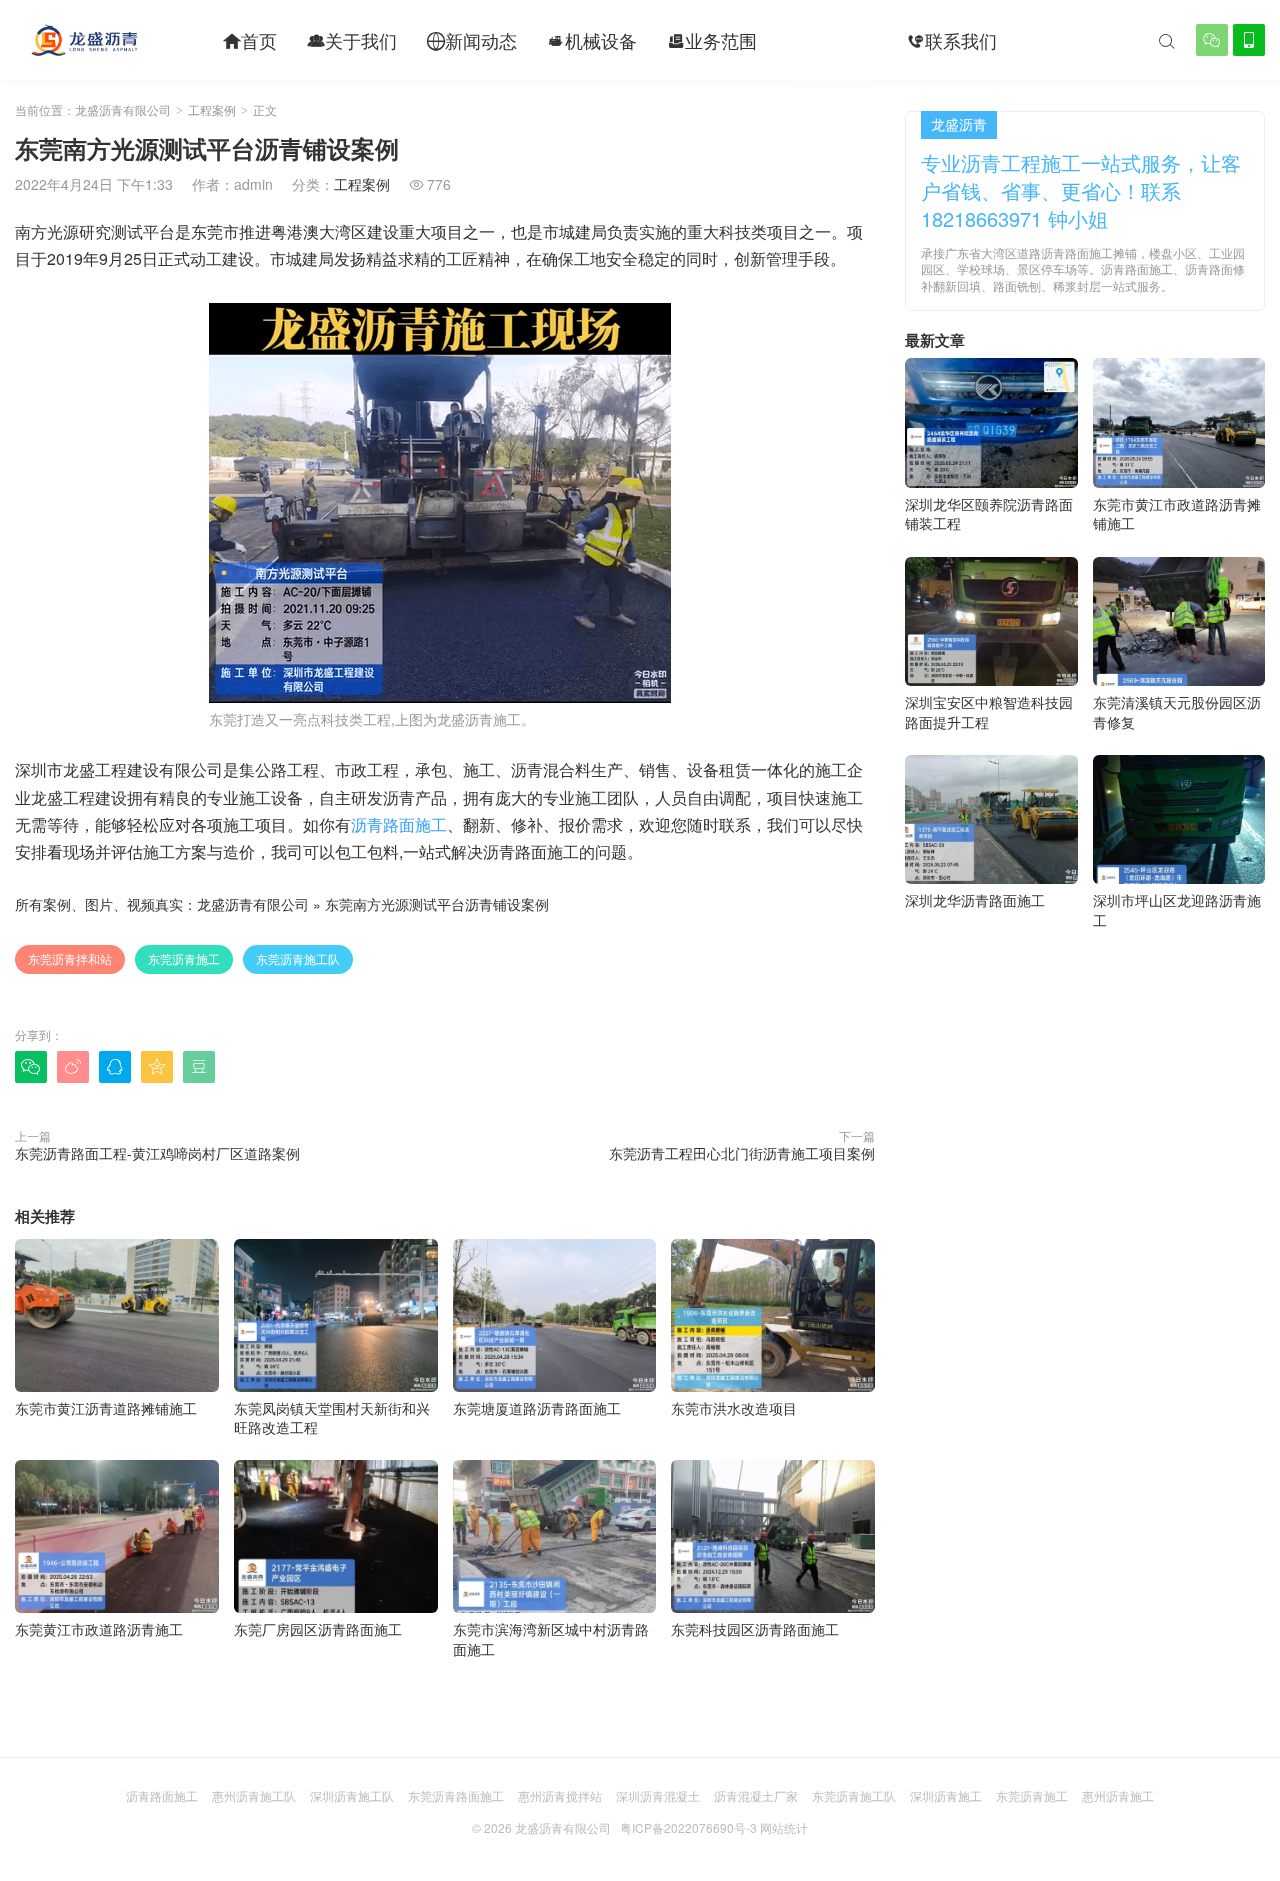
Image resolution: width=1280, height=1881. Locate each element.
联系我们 (952, 40)
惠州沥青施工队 (254, 1795)
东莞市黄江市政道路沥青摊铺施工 (1177, 513)
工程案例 (832, 40)
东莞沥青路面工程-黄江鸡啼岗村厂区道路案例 (157, 1153)
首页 (250, 40)
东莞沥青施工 (184, 958)
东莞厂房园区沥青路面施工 (318, 1629)
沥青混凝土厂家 (756, 1795)
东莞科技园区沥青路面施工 (755, 1629)
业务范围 (712, 40)
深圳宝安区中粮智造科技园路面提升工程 (989, 712)
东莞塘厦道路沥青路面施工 (537, 1408)
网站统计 (784, 1827)
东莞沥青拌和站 (70, 958)
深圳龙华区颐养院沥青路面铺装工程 (989, 513)
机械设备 (592, 40)
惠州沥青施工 (1118, 1795)
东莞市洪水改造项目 (734, 1408)
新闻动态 (472, 40)
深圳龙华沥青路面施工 (975, 900)
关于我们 (352, 40)
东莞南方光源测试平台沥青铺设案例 (437, 904)
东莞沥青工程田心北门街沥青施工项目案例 (742, 1153)
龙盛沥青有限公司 (123, 109)
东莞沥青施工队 (298, 958)
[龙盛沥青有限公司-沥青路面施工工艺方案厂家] (84, 40)
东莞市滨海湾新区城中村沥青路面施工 (551, 1638)
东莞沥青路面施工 (456, 1795)
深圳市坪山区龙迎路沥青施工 (1177, 910)
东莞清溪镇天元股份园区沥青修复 (1177, 712)
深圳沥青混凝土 (658, 1795)
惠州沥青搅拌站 (560, 1795)
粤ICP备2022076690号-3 (688, 1827)
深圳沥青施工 (946, 1795)
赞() (834, 1066)
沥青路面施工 (399, 824)
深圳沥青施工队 (352, 1795)
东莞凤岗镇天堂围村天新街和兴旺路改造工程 (332, 1417)
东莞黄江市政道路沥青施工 (99, 1629)
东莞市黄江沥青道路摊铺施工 (106, 1408)
